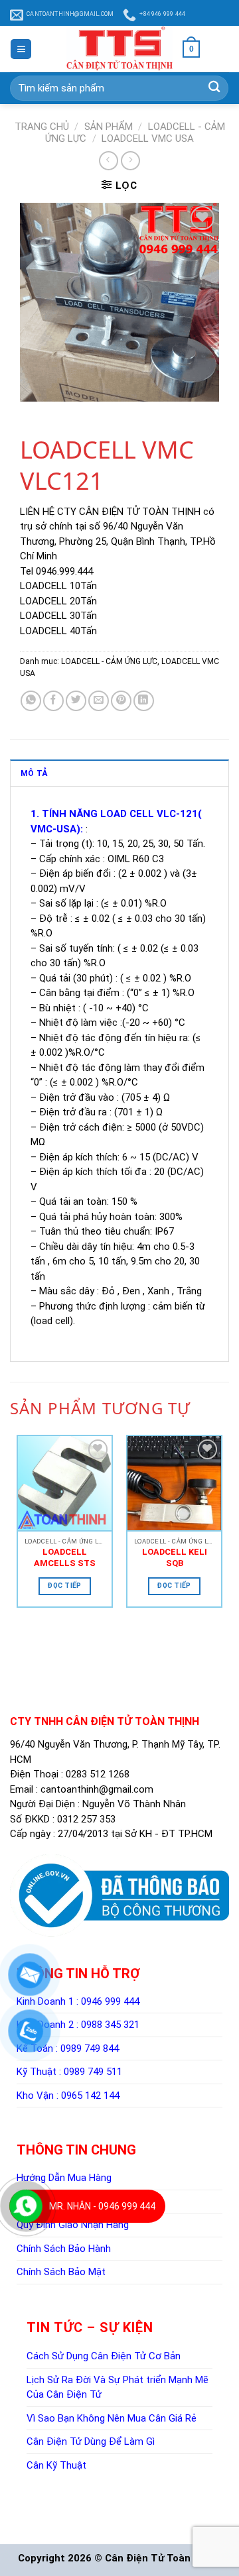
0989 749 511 (93, 2072)
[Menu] (21, 49)
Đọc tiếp (64, 1586)
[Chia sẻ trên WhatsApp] (31, 701)
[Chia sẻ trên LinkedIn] (144, 701)
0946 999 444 (110, 2001)
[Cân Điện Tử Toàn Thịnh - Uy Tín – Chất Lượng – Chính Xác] (119, 49)
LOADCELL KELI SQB (175, 1557)
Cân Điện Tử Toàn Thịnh (163, 2558)
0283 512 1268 (98, 1774)
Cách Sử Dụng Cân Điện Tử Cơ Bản (104, 2356)
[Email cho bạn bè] (99, 701)
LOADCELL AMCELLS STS (65, 1557)
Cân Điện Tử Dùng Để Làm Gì (91, 2441)
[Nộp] (214, 88)
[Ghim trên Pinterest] (121, 701)
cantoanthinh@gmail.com (97, 1789)
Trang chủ (42, 127)
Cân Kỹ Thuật (56, 2465)
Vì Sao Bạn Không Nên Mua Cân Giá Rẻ (112, 2418)
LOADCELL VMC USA (148, 139)
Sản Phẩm (109, 127)
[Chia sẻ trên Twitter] (76, 701)
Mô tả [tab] (34, 773)
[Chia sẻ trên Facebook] (53, 701)
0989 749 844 (90, 2048)
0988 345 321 (110, 2025)
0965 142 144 (90, 2096)
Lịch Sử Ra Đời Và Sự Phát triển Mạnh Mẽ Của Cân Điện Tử (118, 2387)
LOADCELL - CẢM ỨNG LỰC (109, 661)
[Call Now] (26, 2206)
